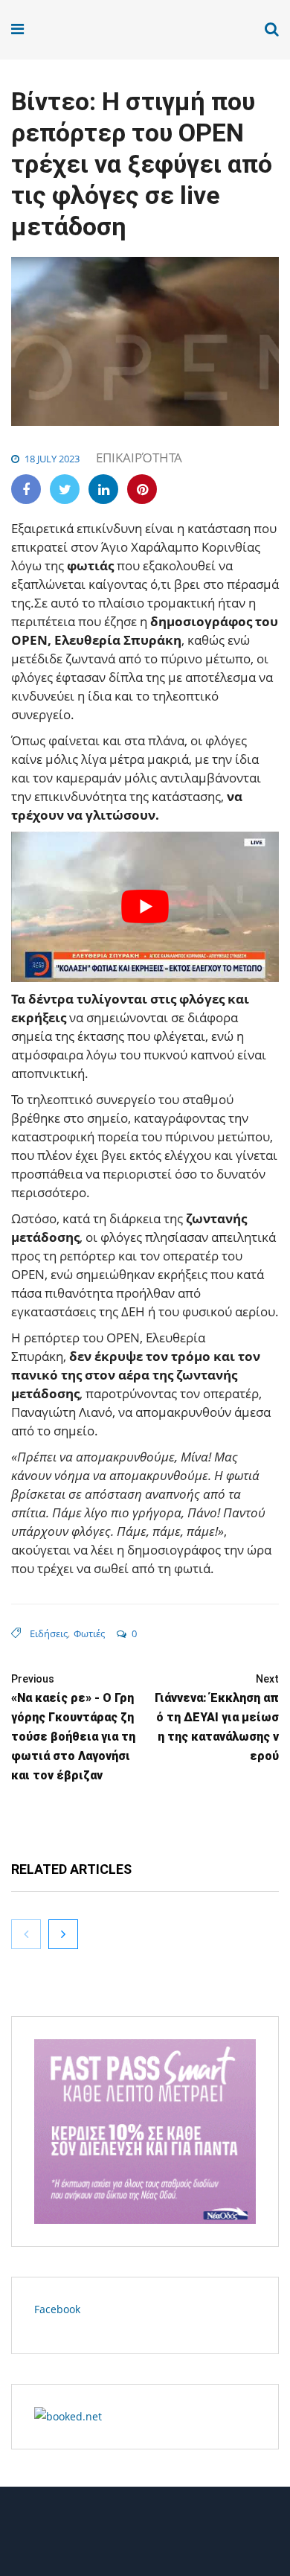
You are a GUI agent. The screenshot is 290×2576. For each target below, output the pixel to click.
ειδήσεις (49, 1633)
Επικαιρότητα (139, 458)
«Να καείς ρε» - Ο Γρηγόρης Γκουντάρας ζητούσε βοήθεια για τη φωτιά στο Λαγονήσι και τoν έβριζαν (73, 1728)
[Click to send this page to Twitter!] (65, 489)
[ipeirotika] (68, 29)
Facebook (57, 2309)
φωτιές (89, 1633)
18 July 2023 (52, 459)
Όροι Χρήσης (145, 2537)
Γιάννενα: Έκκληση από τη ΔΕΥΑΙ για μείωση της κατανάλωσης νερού (217, 1718)
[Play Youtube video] (145, 907)
